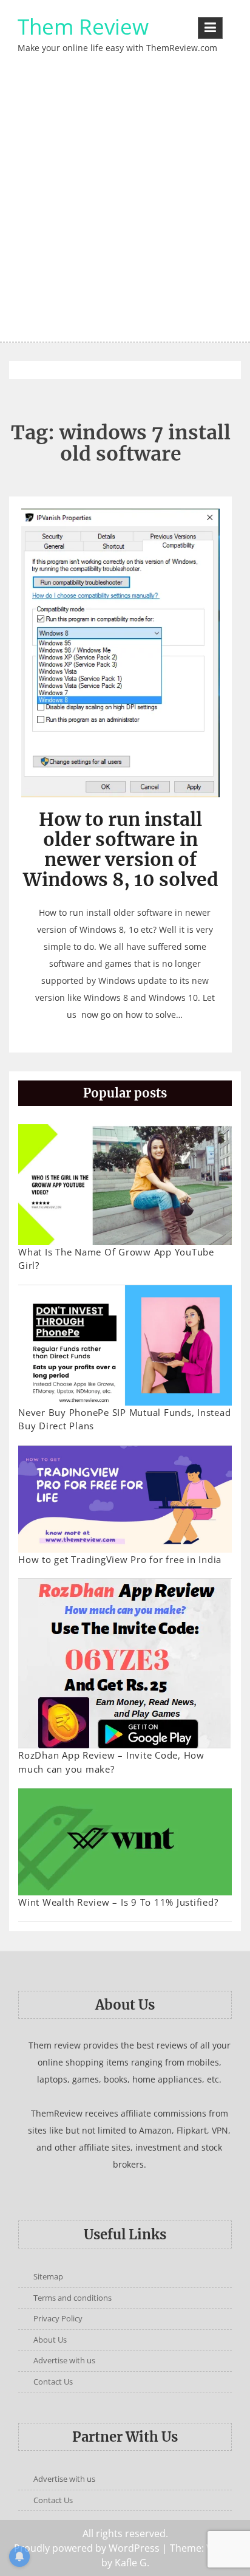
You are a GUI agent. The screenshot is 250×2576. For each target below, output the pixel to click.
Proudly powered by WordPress (87, 2548)
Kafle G (131, 2563)
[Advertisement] (125, 210)
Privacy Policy (58, 2318)
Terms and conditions (73, 2298)
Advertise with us (64, 2360)
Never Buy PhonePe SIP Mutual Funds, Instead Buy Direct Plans (124, 1419)
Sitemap (48, 2276)
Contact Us (53, 2382)
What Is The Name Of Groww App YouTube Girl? (116, 1259)
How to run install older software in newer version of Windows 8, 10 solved (121, 849)
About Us (50, 2340)
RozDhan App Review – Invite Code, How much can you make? (111, 1762)
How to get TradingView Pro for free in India (120, 1559)
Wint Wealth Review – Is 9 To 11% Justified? (118, 1902)
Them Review (83, 26)
